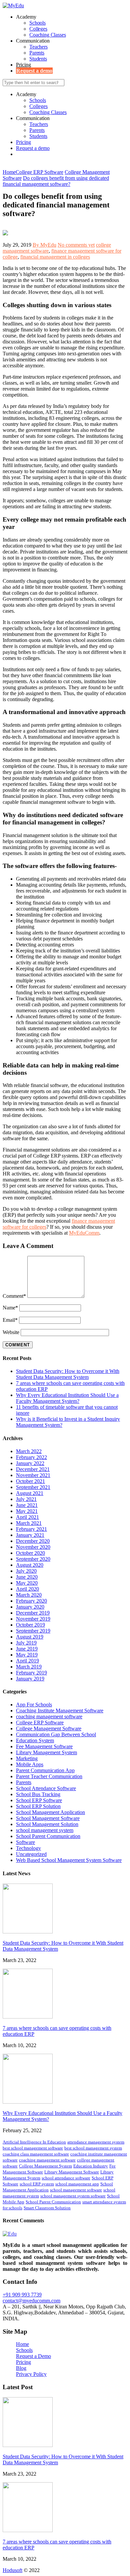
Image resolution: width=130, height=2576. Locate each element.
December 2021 (33, 1469)
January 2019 (30, 1679)
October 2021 (30, 1481)
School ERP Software (39, 1800)
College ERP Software (40, 1722)
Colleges (38, 29)
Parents (37, 53)
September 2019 (33, 1631)
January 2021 (30, 1535)
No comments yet (76, 245)
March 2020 (29, 1595)
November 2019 (33, 1619)
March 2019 (29, 1667)
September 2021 (33, 1487)
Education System (35, 1740)
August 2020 (30, 1565)
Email (10, 1320)
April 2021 (27, 1517)
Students (38, 59)
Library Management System (46, 1752)
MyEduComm (84, 1233)
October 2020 (30, 1553)
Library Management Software (72, 2172)
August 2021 (30, 1493)
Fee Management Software (44, 1746)
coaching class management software (36, 2154)
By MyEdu (44, 245)
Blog (21, 2368)
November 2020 (33, 1547)
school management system (45, 1830)
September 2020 (33, 1559)
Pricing (23, 65)
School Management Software (48, 1818)
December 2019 (33, 1613)
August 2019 (30, 1637)
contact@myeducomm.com (31, 2301)
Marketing (27, 1758)
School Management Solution (47, 1824)
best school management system (93, 2148)
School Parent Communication (48, 1836)
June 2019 (27, 1649)
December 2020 (33, 1541)
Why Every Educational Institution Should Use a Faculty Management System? (67, 1398)
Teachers (38, 47)
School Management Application (50, 1812)
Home (22, 2344)
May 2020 (27, 1583)
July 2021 (26, 1499)
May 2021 (27, 1511)
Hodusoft (12, 2570)
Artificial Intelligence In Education (34, 2142)
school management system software (73, 2196)
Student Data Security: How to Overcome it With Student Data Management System (68, 1374)
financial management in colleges (55, 257)
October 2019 (30, 1625)
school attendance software (66, 2178)
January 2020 (30, 1607)
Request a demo (34, 71)
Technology (28, 1848)
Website (11, 1332)
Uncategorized (31, 1854)
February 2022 (31, 1457)
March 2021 (29, 1523)
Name (10, 1308)
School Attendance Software (46, 1788)
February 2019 (31, 1673)
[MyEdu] (13, 5)
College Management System (45, 2166)
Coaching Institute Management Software (60, 1711)
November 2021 (33, 1475)
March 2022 (29, 1451)
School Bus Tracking (38, 1794)
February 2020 (31, 1601)
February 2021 (31, 1529)
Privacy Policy (31, 2374)
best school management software (33, 2148)
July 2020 (26, 1571)
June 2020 (27, 1577)
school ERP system (37, 2184)
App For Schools (34, 1705)
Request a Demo (33, 2356)
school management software (76, 2190)
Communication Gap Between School (56, 1734)
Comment (14, 1296)
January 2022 (30, 1463)
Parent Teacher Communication (49, 1776)
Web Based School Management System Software (69, 1860)
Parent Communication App (45, 1770)
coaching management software (49, 1717)
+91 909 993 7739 (22, 2295)
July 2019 (26, 1643)
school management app (77, 2184)
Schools (37, 23)
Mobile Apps (30, 1764)
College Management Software (49, 1728)
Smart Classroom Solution (47, 2208)
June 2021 (27, 1505)
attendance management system (96, 2142)
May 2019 (27, 1655)
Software (25, 1842)
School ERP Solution (38, 1806)
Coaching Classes (47, 35)
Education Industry (91, 2166)
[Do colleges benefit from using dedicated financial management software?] (5, 234)
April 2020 (27, 1589)
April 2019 (27, 1661)
